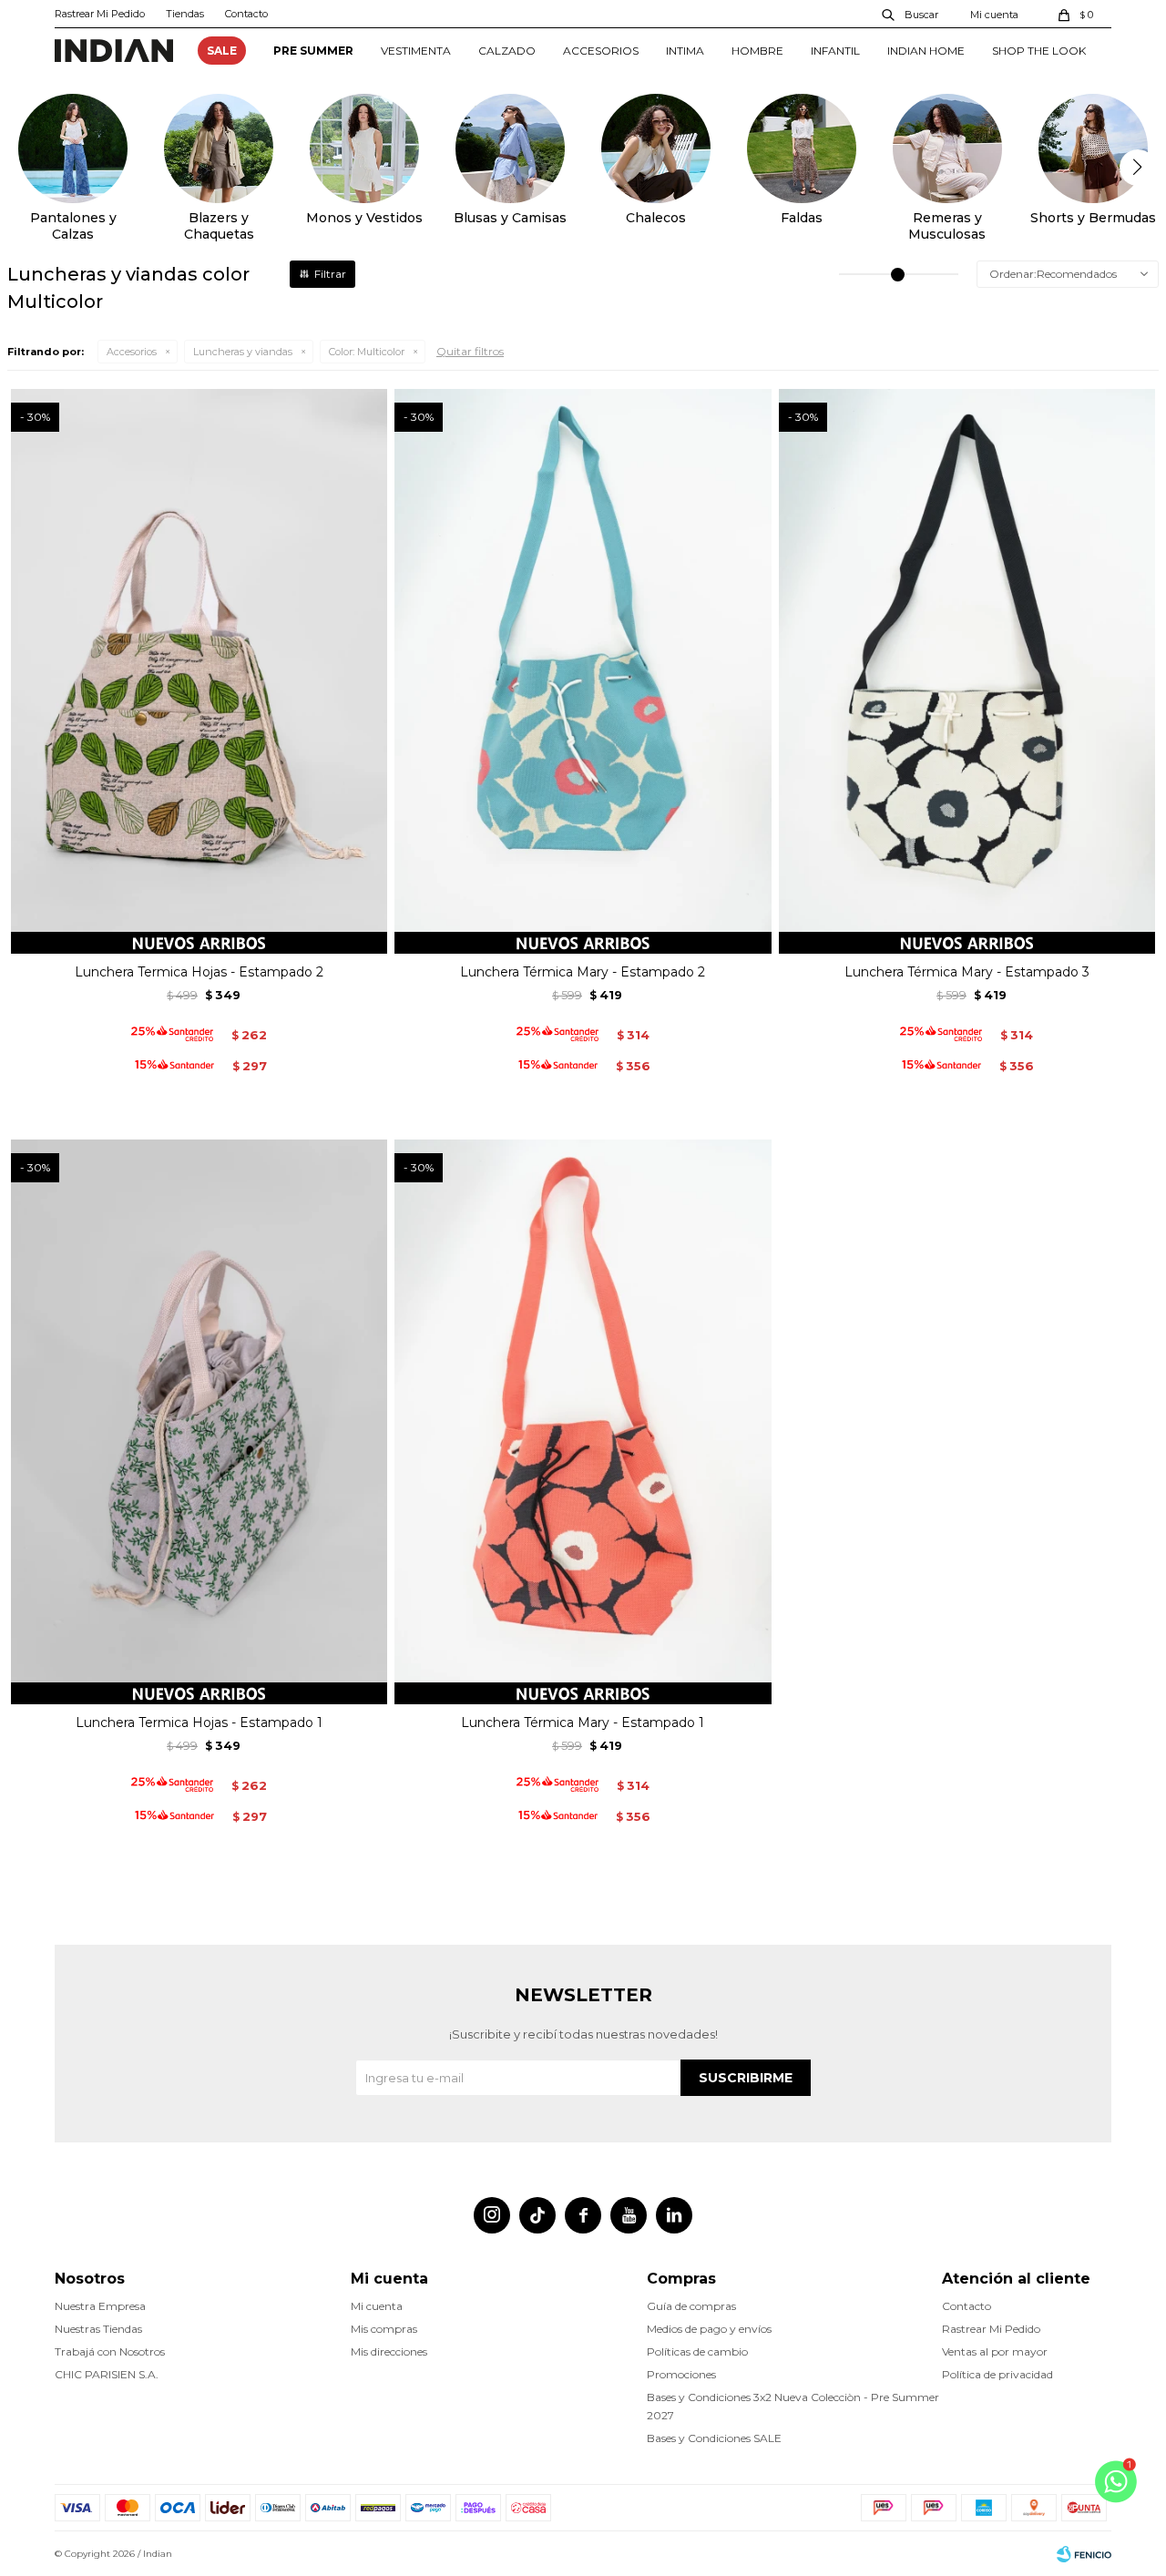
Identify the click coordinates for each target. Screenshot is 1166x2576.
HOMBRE (757, 51)
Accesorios (132, 352)
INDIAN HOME (926, 51)
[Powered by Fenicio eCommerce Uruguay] (1084, 2554)
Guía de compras (691, 2306)
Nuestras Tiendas (98, 2329)
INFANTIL (835, 51)
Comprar (199, 933)
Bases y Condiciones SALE (714, 2438)
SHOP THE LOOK (1039, 51)
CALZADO (507, 51)
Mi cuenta (377, 2306)
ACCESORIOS (601, 51)
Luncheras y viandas (243, 352)
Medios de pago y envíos (709, 2329)
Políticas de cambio (697, 2351)
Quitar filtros (470, 351)
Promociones (681, 2374)
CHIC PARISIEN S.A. (107, 2374)
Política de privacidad (997, 2374)
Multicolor (367, 352)
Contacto (246, 14)
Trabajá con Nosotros (110, 2351)
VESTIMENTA (416, 51)
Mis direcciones (389, 2351)
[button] (911, 14)
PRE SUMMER (313, 51)
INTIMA (685, 51)
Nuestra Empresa (100, 2306)
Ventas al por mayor (995, 2351)
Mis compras (384, 2329)
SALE (222, 51)
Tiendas (185, 14)
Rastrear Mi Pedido (100, 14)
